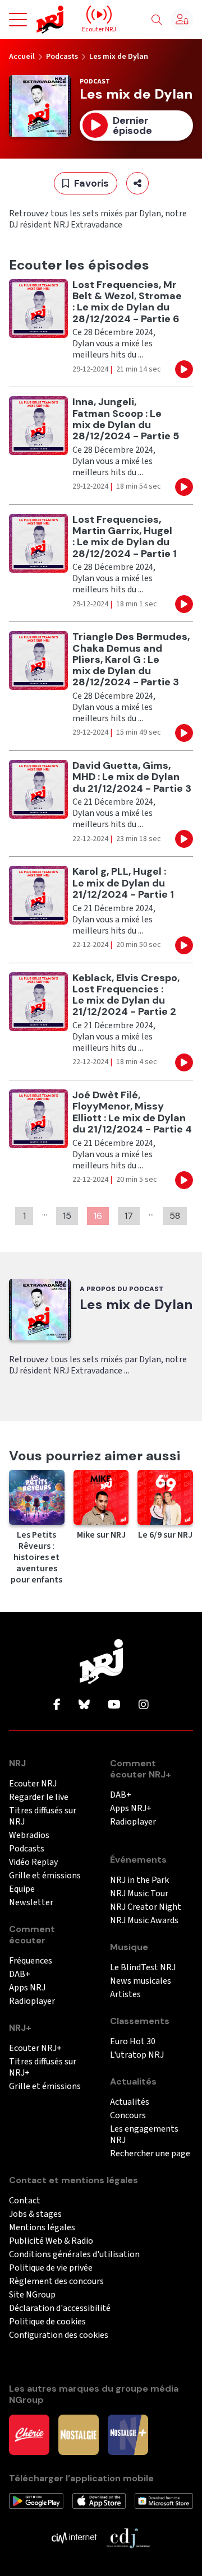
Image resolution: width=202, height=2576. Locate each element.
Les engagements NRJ (144, 2135)
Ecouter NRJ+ (35, 2048)
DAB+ (20, 1974)
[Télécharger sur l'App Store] (99, 2500)
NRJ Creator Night (146, 1907)
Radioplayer (32, 2001)
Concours (128, 2116)
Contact (25, 2201)
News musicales (141, 1981)
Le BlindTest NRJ (143, 1968)
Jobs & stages (35, 2214)
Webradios (29, 1835)
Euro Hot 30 (133, 2042)
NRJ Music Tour (139, 1894)
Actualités (130, 2102)
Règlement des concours (56, 2282)
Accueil (22, 57)
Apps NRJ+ (131, 1809)
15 (67, 1216)
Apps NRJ (27, 1988)
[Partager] (137, 183)
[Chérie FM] (29, 2434)
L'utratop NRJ (137, 2055)
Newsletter (31, 1903)
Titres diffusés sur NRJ (43, 1816)
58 (175, 1216)
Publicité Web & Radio (51, 2241)
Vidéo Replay (33, 1862)
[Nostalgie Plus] (128, 2434)
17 (129, 1216)
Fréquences (31, 1961)
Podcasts (62, 57)
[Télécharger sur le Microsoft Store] (164, 2500)
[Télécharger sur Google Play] (36, 2500)
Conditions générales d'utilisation (74, 2255)
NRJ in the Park (139, 1880)
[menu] (18, 20)
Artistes (125, 1995)
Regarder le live (39, 1797)
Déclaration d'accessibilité (60, 2308)
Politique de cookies (47, 2322)
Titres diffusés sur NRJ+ (43, 2067)
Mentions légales (42, 2228)
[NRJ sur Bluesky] (84, 1705)
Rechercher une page (150, 2154)
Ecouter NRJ (33, 1784)
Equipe (22, 1889)
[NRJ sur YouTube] (114, 1705)
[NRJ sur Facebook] (57, 1705)
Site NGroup (32, 2295)
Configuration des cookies (59, 2335)
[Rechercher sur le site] (157, 20)
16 (98, 1216)
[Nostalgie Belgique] (79, 2434)
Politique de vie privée (51, 2268)
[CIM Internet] (74, 2537)
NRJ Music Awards (144, 1921)
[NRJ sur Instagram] (144, 1705)
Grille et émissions (45, 1876)
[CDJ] (128, 2537)
